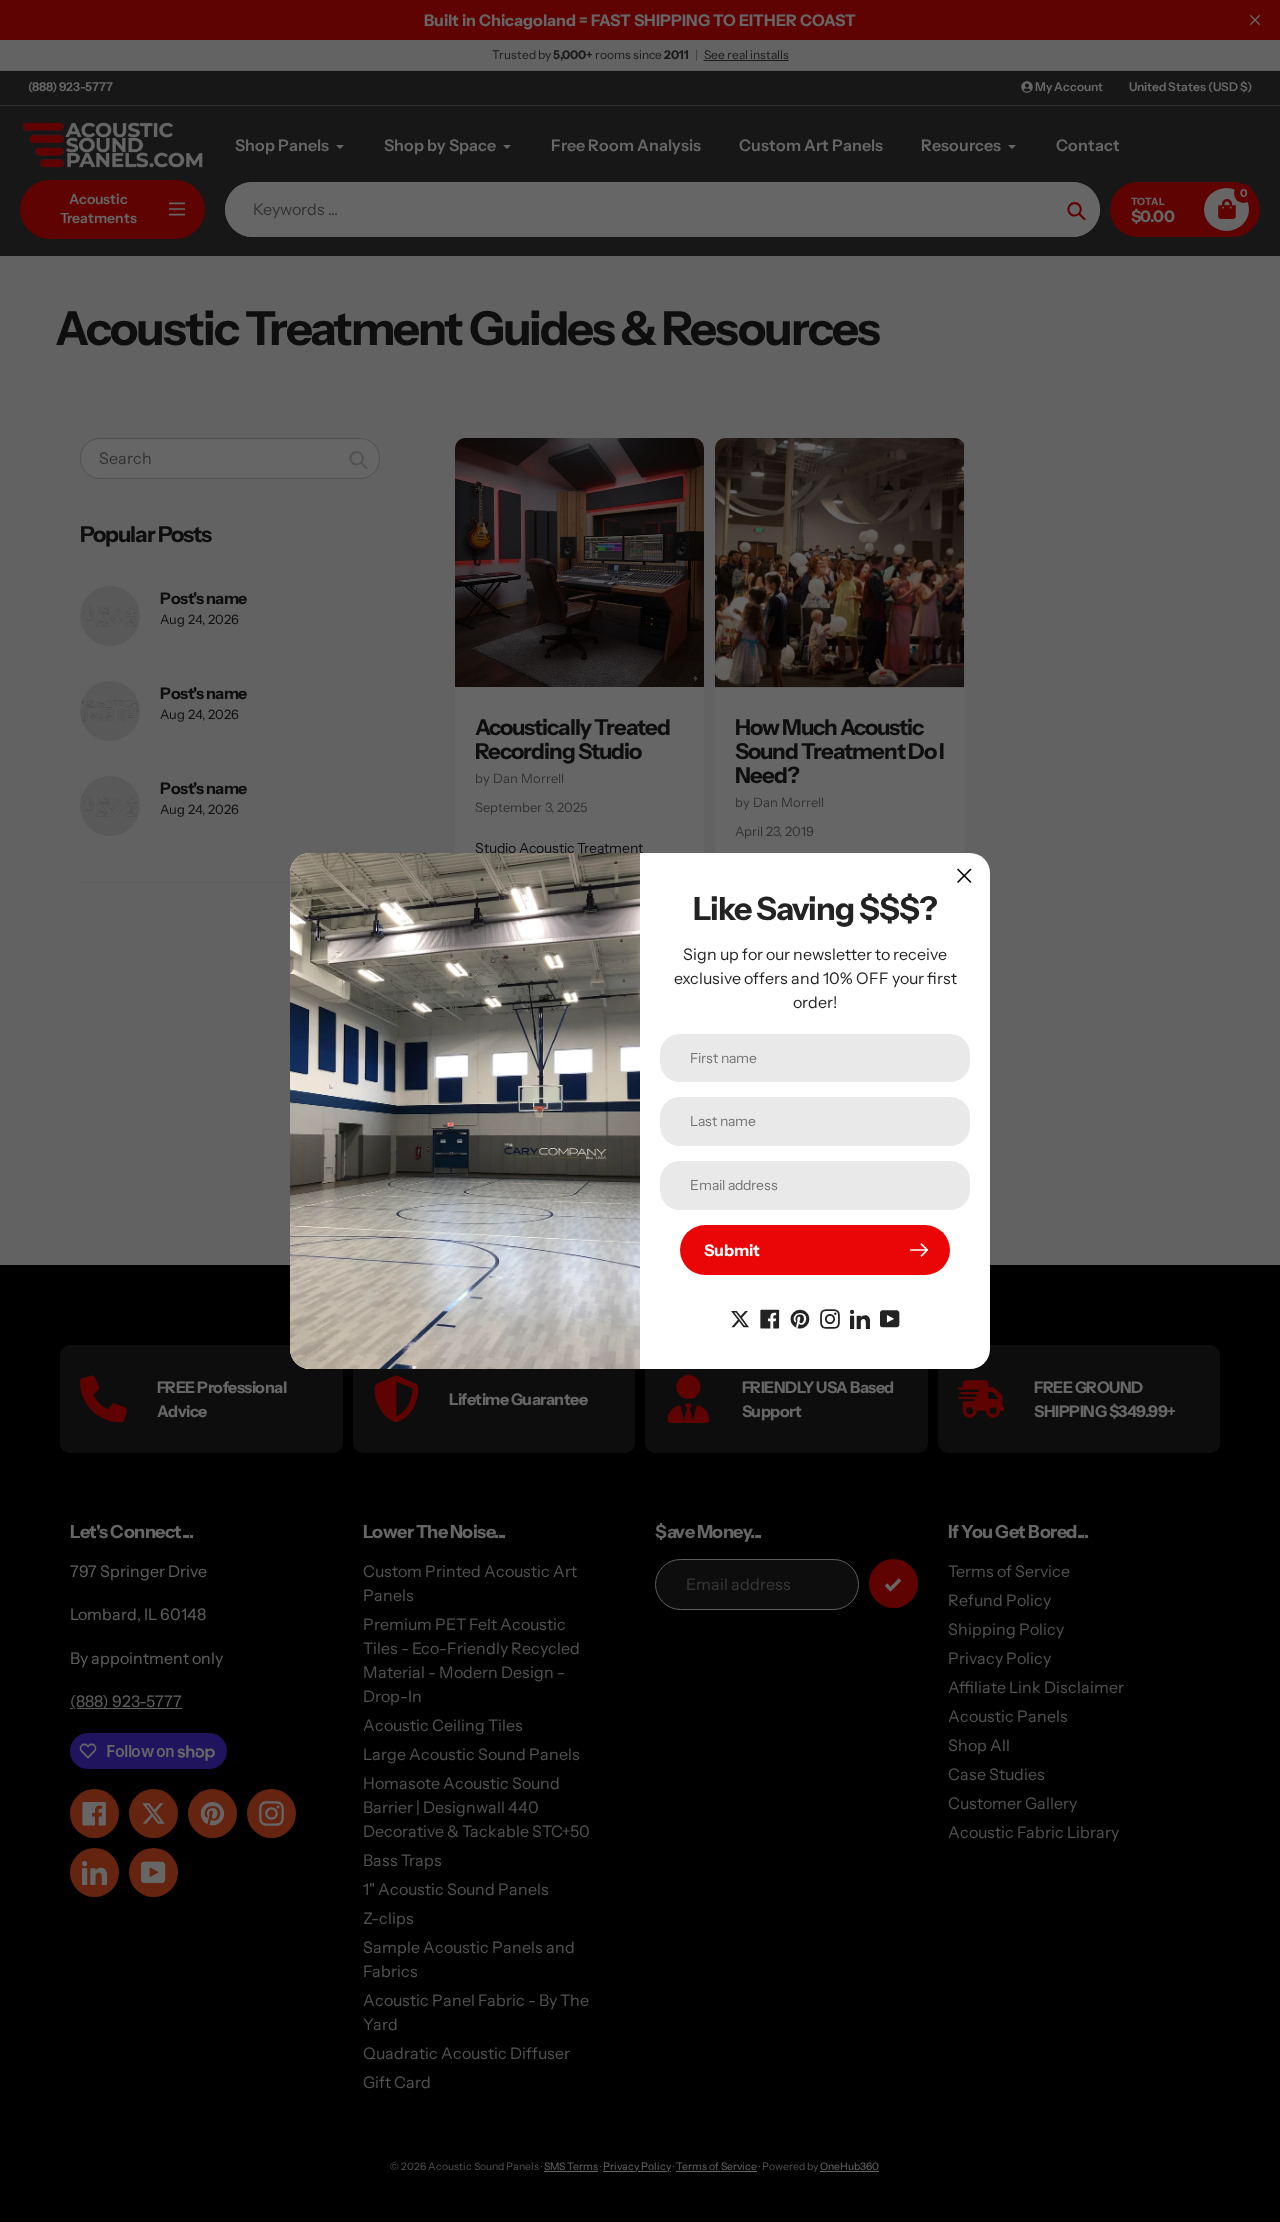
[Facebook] (770, 1317)
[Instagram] (830, 1317)
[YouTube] (890, 1317)
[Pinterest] (800, 1317)
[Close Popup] (964, 875)
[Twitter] (740, 1317)
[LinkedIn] (860, 1317)
